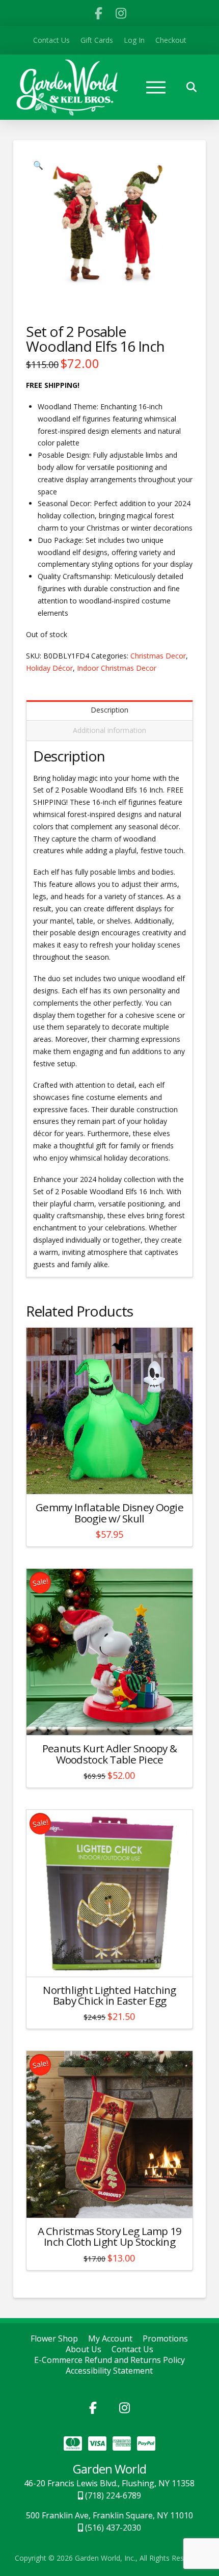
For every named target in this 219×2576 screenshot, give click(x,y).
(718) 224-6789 (112, 2495)
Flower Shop (54, 2339)
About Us (84, 2349)
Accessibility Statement (109, 2371)
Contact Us (132, 2349)
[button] (156, 87)
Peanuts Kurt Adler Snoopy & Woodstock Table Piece (109, 1754)
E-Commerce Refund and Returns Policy (109, 2360)
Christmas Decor (158, 656)
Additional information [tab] (109, 730)
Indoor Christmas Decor (117, 668)
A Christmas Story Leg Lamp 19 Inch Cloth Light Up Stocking (110, 2237)
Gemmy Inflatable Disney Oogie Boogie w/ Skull (109, 1513)
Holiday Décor (49, 668)
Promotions (165, 2339)
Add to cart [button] (114, 1477)
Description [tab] (109, 710)
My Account (110, 2339)
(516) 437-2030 (112, 2528)
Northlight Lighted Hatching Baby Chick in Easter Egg (109, 1995)
